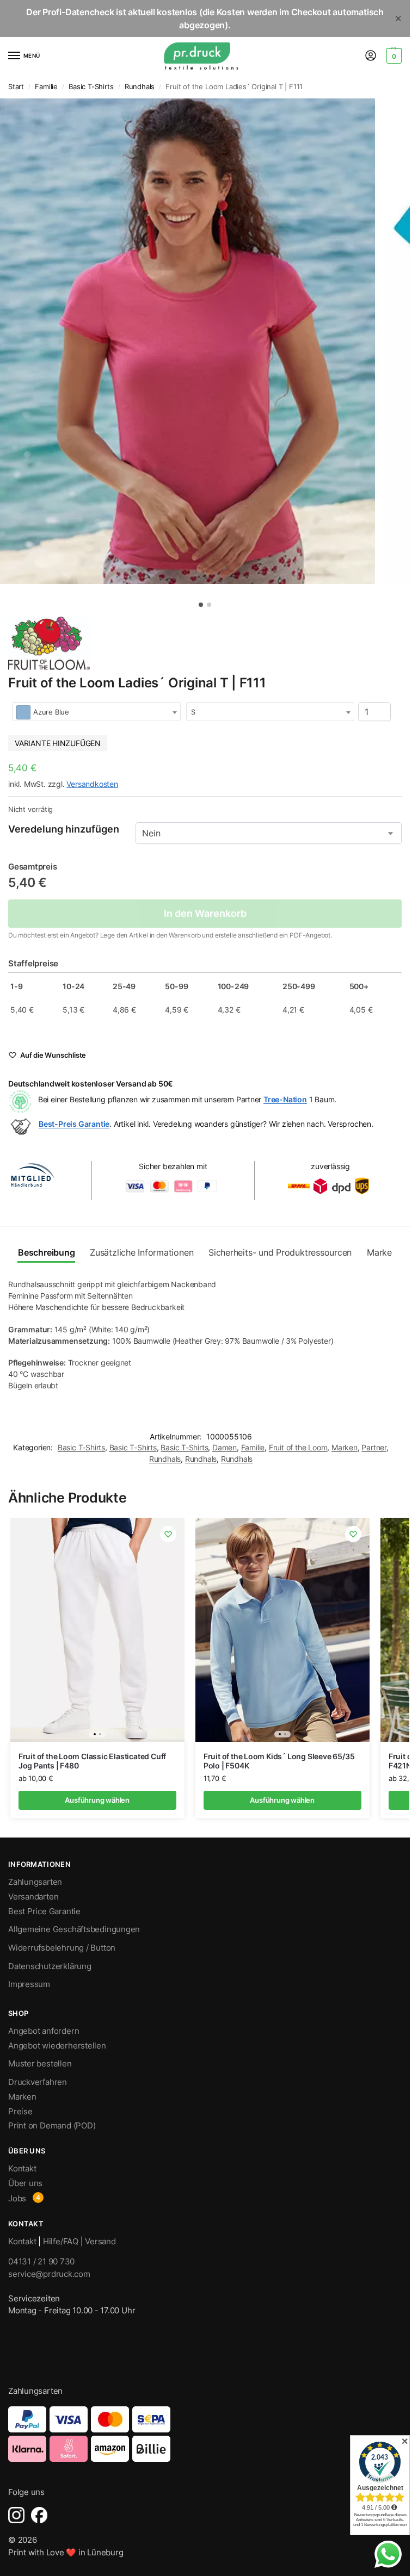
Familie (46, 87)
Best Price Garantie (44, 1911)
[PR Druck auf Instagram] (16, 2515)
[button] (393, 56)
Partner (374, 1448)
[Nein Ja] (269, 833)
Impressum (29, 1984)
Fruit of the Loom (298, 1448)
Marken (345, 1448)
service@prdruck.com (49, 2274)
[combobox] (96, 712)
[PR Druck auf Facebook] (39, 2515)
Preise (20, 2112)
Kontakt (22, 2169)
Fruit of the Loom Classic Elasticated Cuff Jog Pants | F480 (92, 1761)
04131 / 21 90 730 (41, 2261)
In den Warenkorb (205, 913)
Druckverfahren (38, 2082)
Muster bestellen (40, 2064)
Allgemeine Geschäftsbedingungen (74, 1929)
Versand (100, 2242)
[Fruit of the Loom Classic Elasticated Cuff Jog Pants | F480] (97, 1630)
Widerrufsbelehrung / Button (62, 1948)
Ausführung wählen (97, 1800)
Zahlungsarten (35, 1882)
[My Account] (371, 56)
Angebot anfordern (44, 2031)
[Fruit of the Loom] (49, 644)
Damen (225, 1448)
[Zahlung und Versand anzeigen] (205, 2434)
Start (16, 87)
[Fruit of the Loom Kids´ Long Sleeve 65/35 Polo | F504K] (282, 1630)
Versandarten (33, 1897)
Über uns (25, 2183)
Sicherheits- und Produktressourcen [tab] (280, 1253)
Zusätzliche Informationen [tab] (142, 1253)
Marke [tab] (379, 1253)
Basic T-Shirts (91, 87)
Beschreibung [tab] (46, 1253)
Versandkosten (92, 784)
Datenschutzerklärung (50, 1966)
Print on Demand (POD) (52, 2126)
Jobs (17, 2199)
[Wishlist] (168, 1534)
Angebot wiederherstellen (57, 2046)
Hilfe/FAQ (61, 2242)
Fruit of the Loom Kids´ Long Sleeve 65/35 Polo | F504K (279, 1761)
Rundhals (140, 87)
